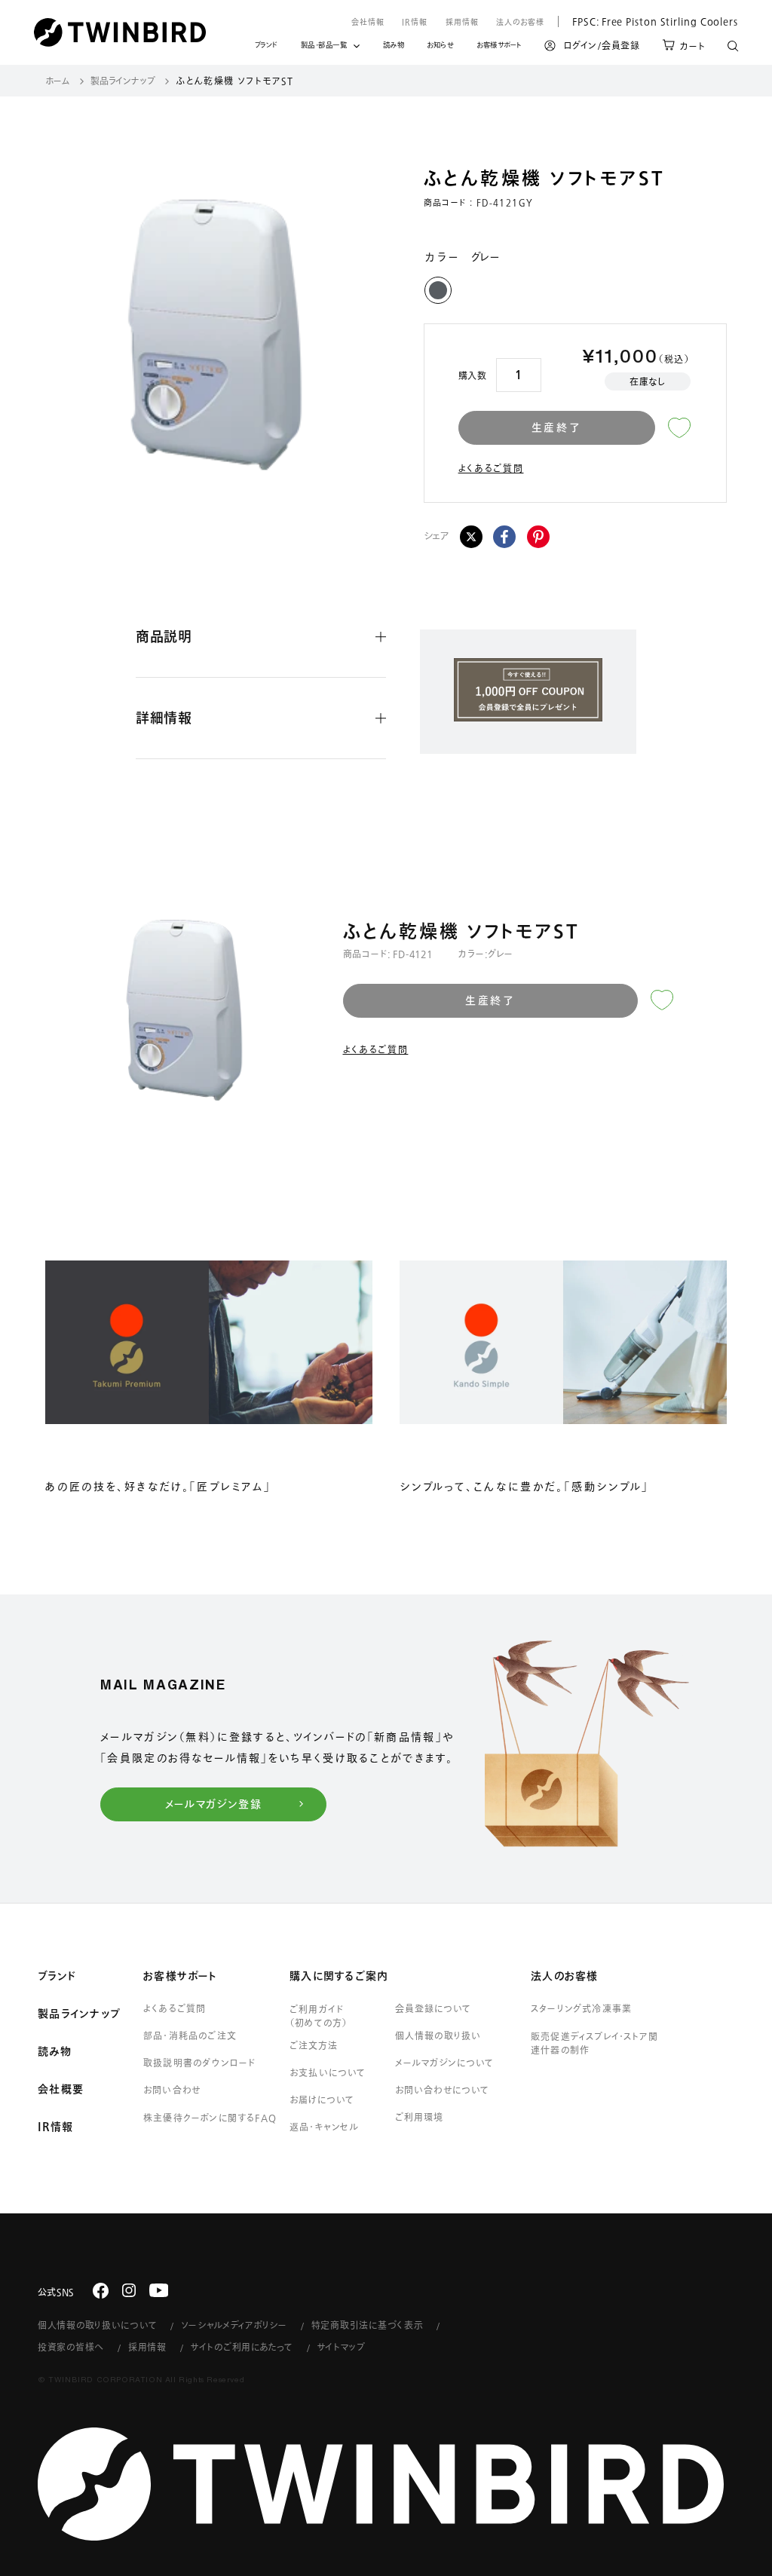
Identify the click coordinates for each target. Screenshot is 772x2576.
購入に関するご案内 (339, 1976)
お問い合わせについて (443, 2090)
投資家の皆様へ (71, 2347)
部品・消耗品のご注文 (190, 2035)
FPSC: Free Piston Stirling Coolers (648, 21)
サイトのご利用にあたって (242, 2347)
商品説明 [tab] (164, 636)
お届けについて (322, 2100)
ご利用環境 (419, 2117)
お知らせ (440, 47)
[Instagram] (129, 2290)
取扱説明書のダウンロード (199, 2063)
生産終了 (557, 427)
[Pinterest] (538, 537)
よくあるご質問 (491, 468)
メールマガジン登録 (214, 1804)
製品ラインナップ (123, 81)
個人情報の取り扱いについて (97, 2325)
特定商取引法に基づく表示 (368, 2325)
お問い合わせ (172, 2090)
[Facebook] (504, 537)
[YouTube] (159, 2290)
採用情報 (462, 22)
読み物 (394, 47)
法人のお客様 (520, 22)
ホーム (58, 81)
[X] (471, 537)
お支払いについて (328, 2072)
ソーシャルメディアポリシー (234, 2325)
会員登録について (433, 2008)
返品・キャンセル (325, 2127)
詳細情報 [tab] (164, 718)
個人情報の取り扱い (438, 2035)
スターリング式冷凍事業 (581, 2008)
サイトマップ (342, 2347)
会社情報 (368, 22)
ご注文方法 (314, 2045)
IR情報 (415, 22)
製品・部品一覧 (324, 45)
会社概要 (61, 2089)
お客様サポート (499, 47)
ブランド (267, 47)
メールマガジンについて (444, 2063)
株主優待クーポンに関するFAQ (210, 2118)
